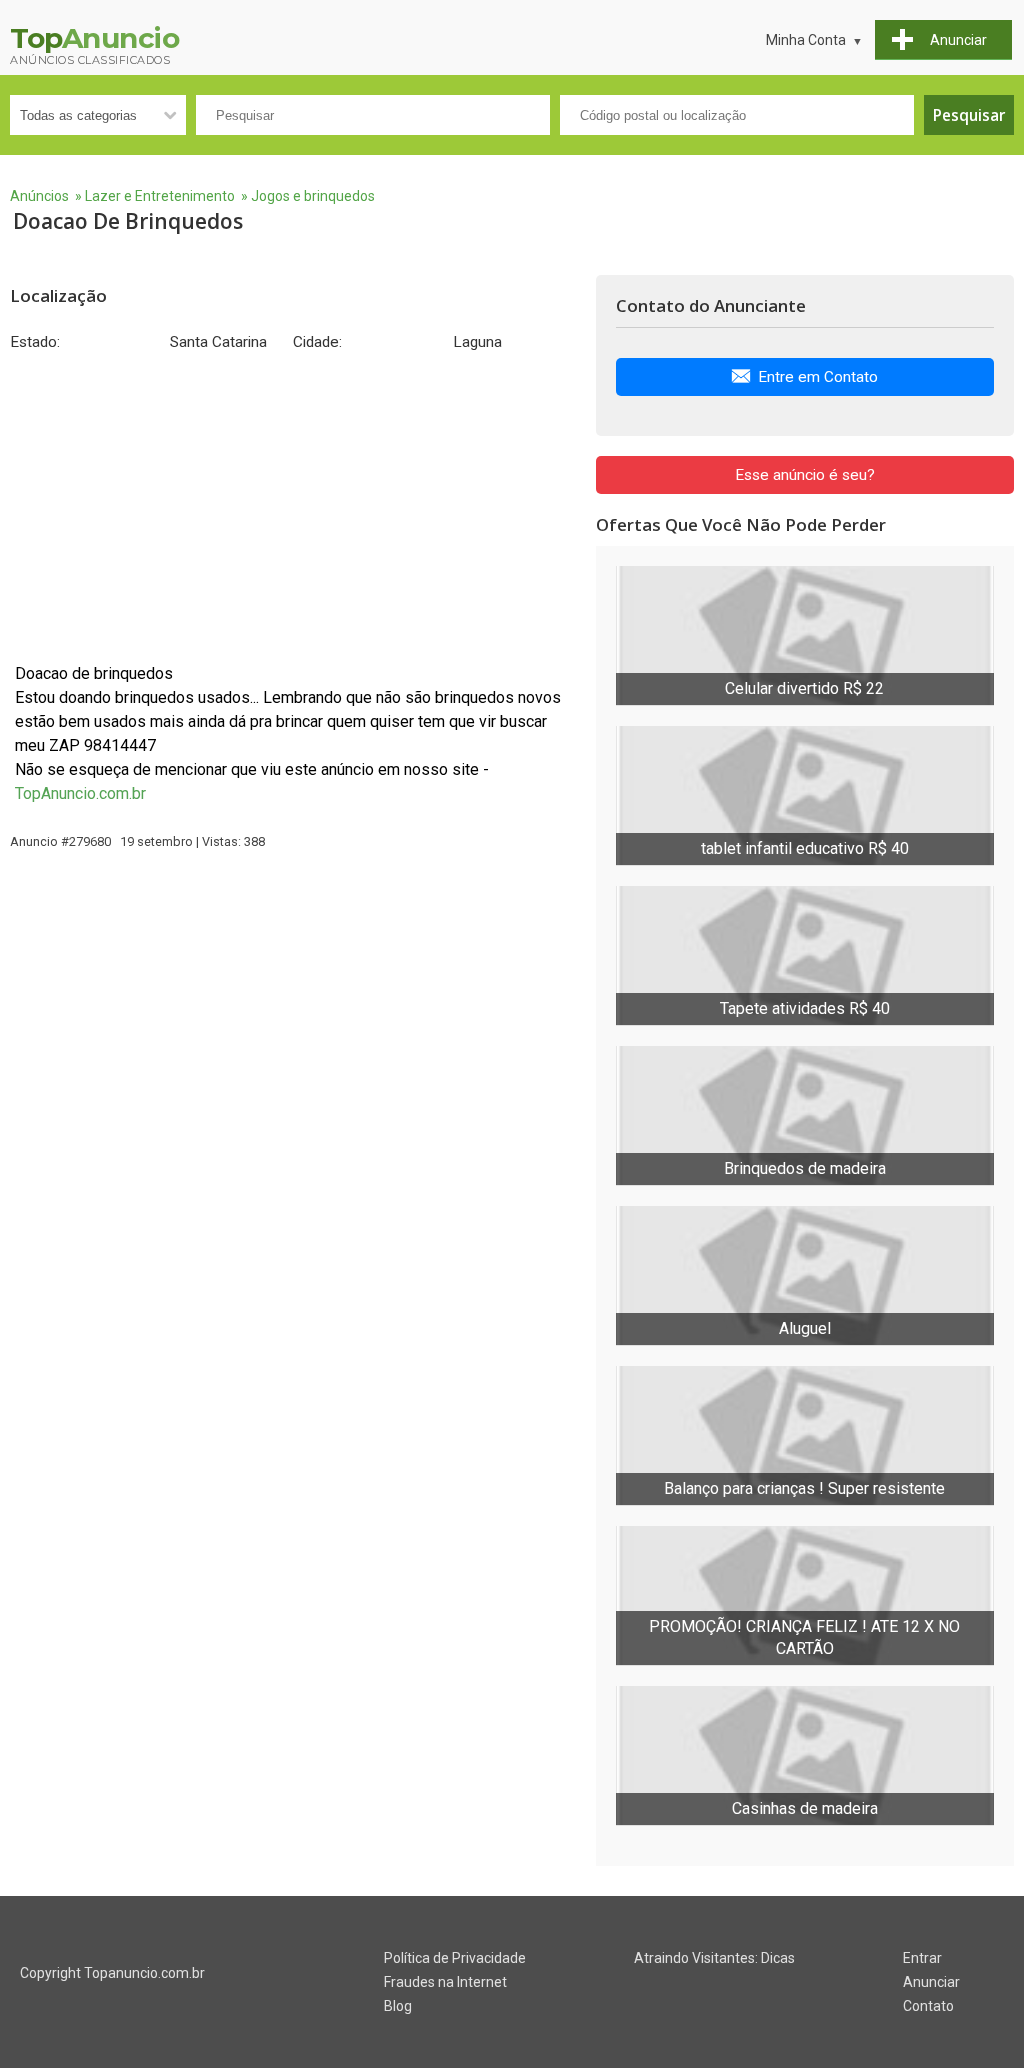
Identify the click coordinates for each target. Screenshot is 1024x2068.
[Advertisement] (293, 507)
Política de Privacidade (455, 1958)
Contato (928, 2006)
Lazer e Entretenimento (160, 196)
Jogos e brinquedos (313, 196)
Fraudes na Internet (445, 1982)
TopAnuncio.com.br (80, 793)
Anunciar (931, 1982)
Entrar (922, 1958)
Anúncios (39, 196)
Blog (398, 2006)
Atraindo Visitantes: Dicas (714, 1958)
